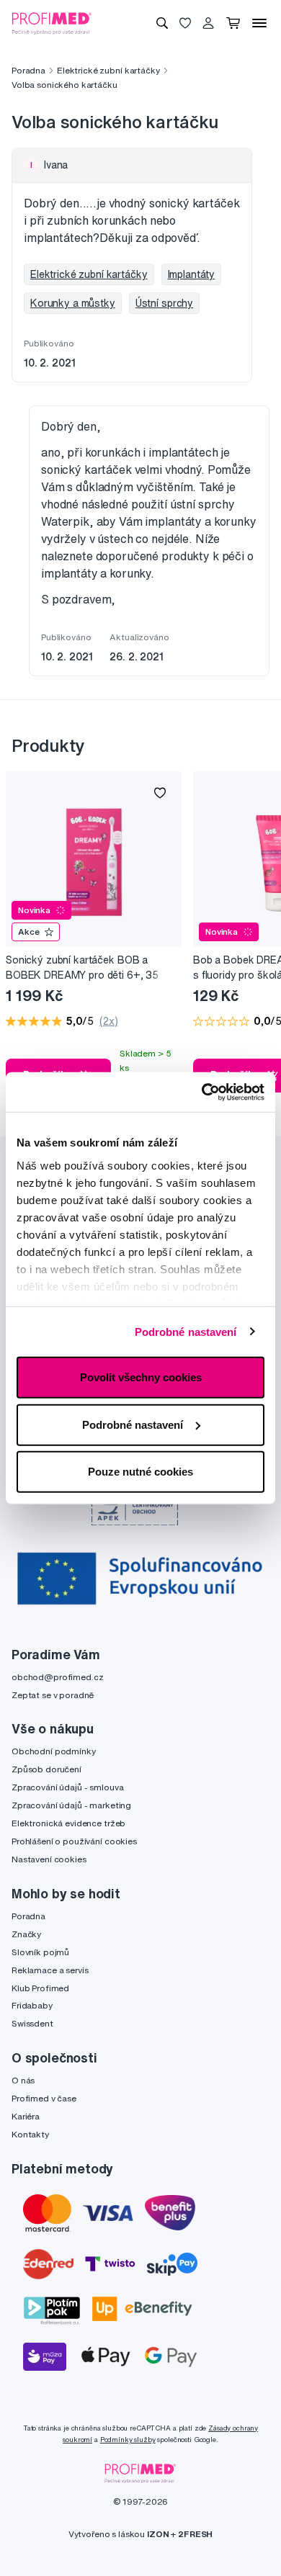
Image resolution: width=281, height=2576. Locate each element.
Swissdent (32, 2023)
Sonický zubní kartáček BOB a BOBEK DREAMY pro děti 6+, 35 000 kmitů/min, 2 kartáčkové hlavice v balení (90, 968)
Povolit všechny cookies (141, 1377)
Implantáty (192, 274)
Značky (26, 1934)
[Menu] (259, 23)
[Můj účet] (208, 23)
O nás (23, 2080)
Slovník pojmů (40, 1952)
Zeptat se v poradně (53, 1695)
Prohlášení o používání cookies (74, 1841)
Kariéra (26, 2116)
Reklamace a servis (50, 1970)
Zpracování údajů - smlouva (67, 1787)
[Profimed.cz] (52, 22)
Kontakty (30, 2134)
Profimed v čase (44, 2098)
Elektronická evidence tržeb (68, 1823)
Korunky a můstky (73, 303)
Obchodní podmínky (54, 1751)
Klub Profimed (40, 1988)
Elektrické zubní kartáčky (108, 70)
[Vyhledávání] (162, 23)
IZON (158, 2534)
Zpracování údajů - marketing (71, 1805)
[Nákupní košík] (233, 23)
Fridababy (32, 2005)
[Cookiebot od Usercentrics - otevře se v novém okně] (202, 1092)
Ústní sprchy (164, 303)
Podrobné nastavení (186, 1331)
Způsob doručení (46, 1769)
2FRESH (195, 2534)
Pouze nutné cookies (140, 1472)
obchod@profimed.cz (57, 1677)
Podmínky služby (128, 2440)
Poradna (28, 70)
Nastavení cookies (49, 1859)
